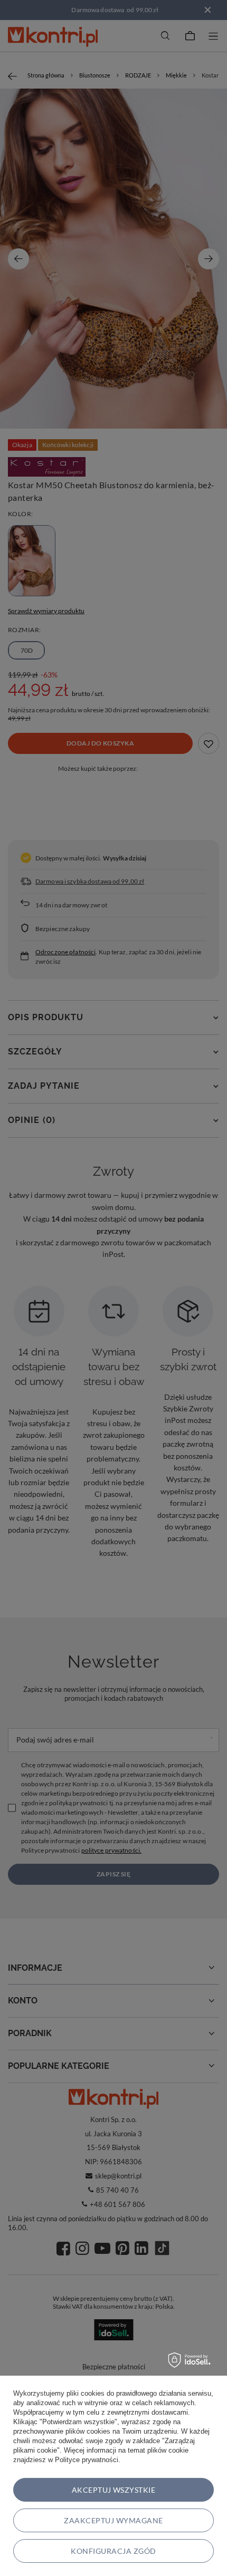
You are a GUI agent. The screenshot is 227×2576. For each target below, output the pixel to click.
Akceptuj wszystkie (114, 2490)
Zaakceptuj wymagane (113, 2520)
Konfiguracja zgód (113, 2551)
